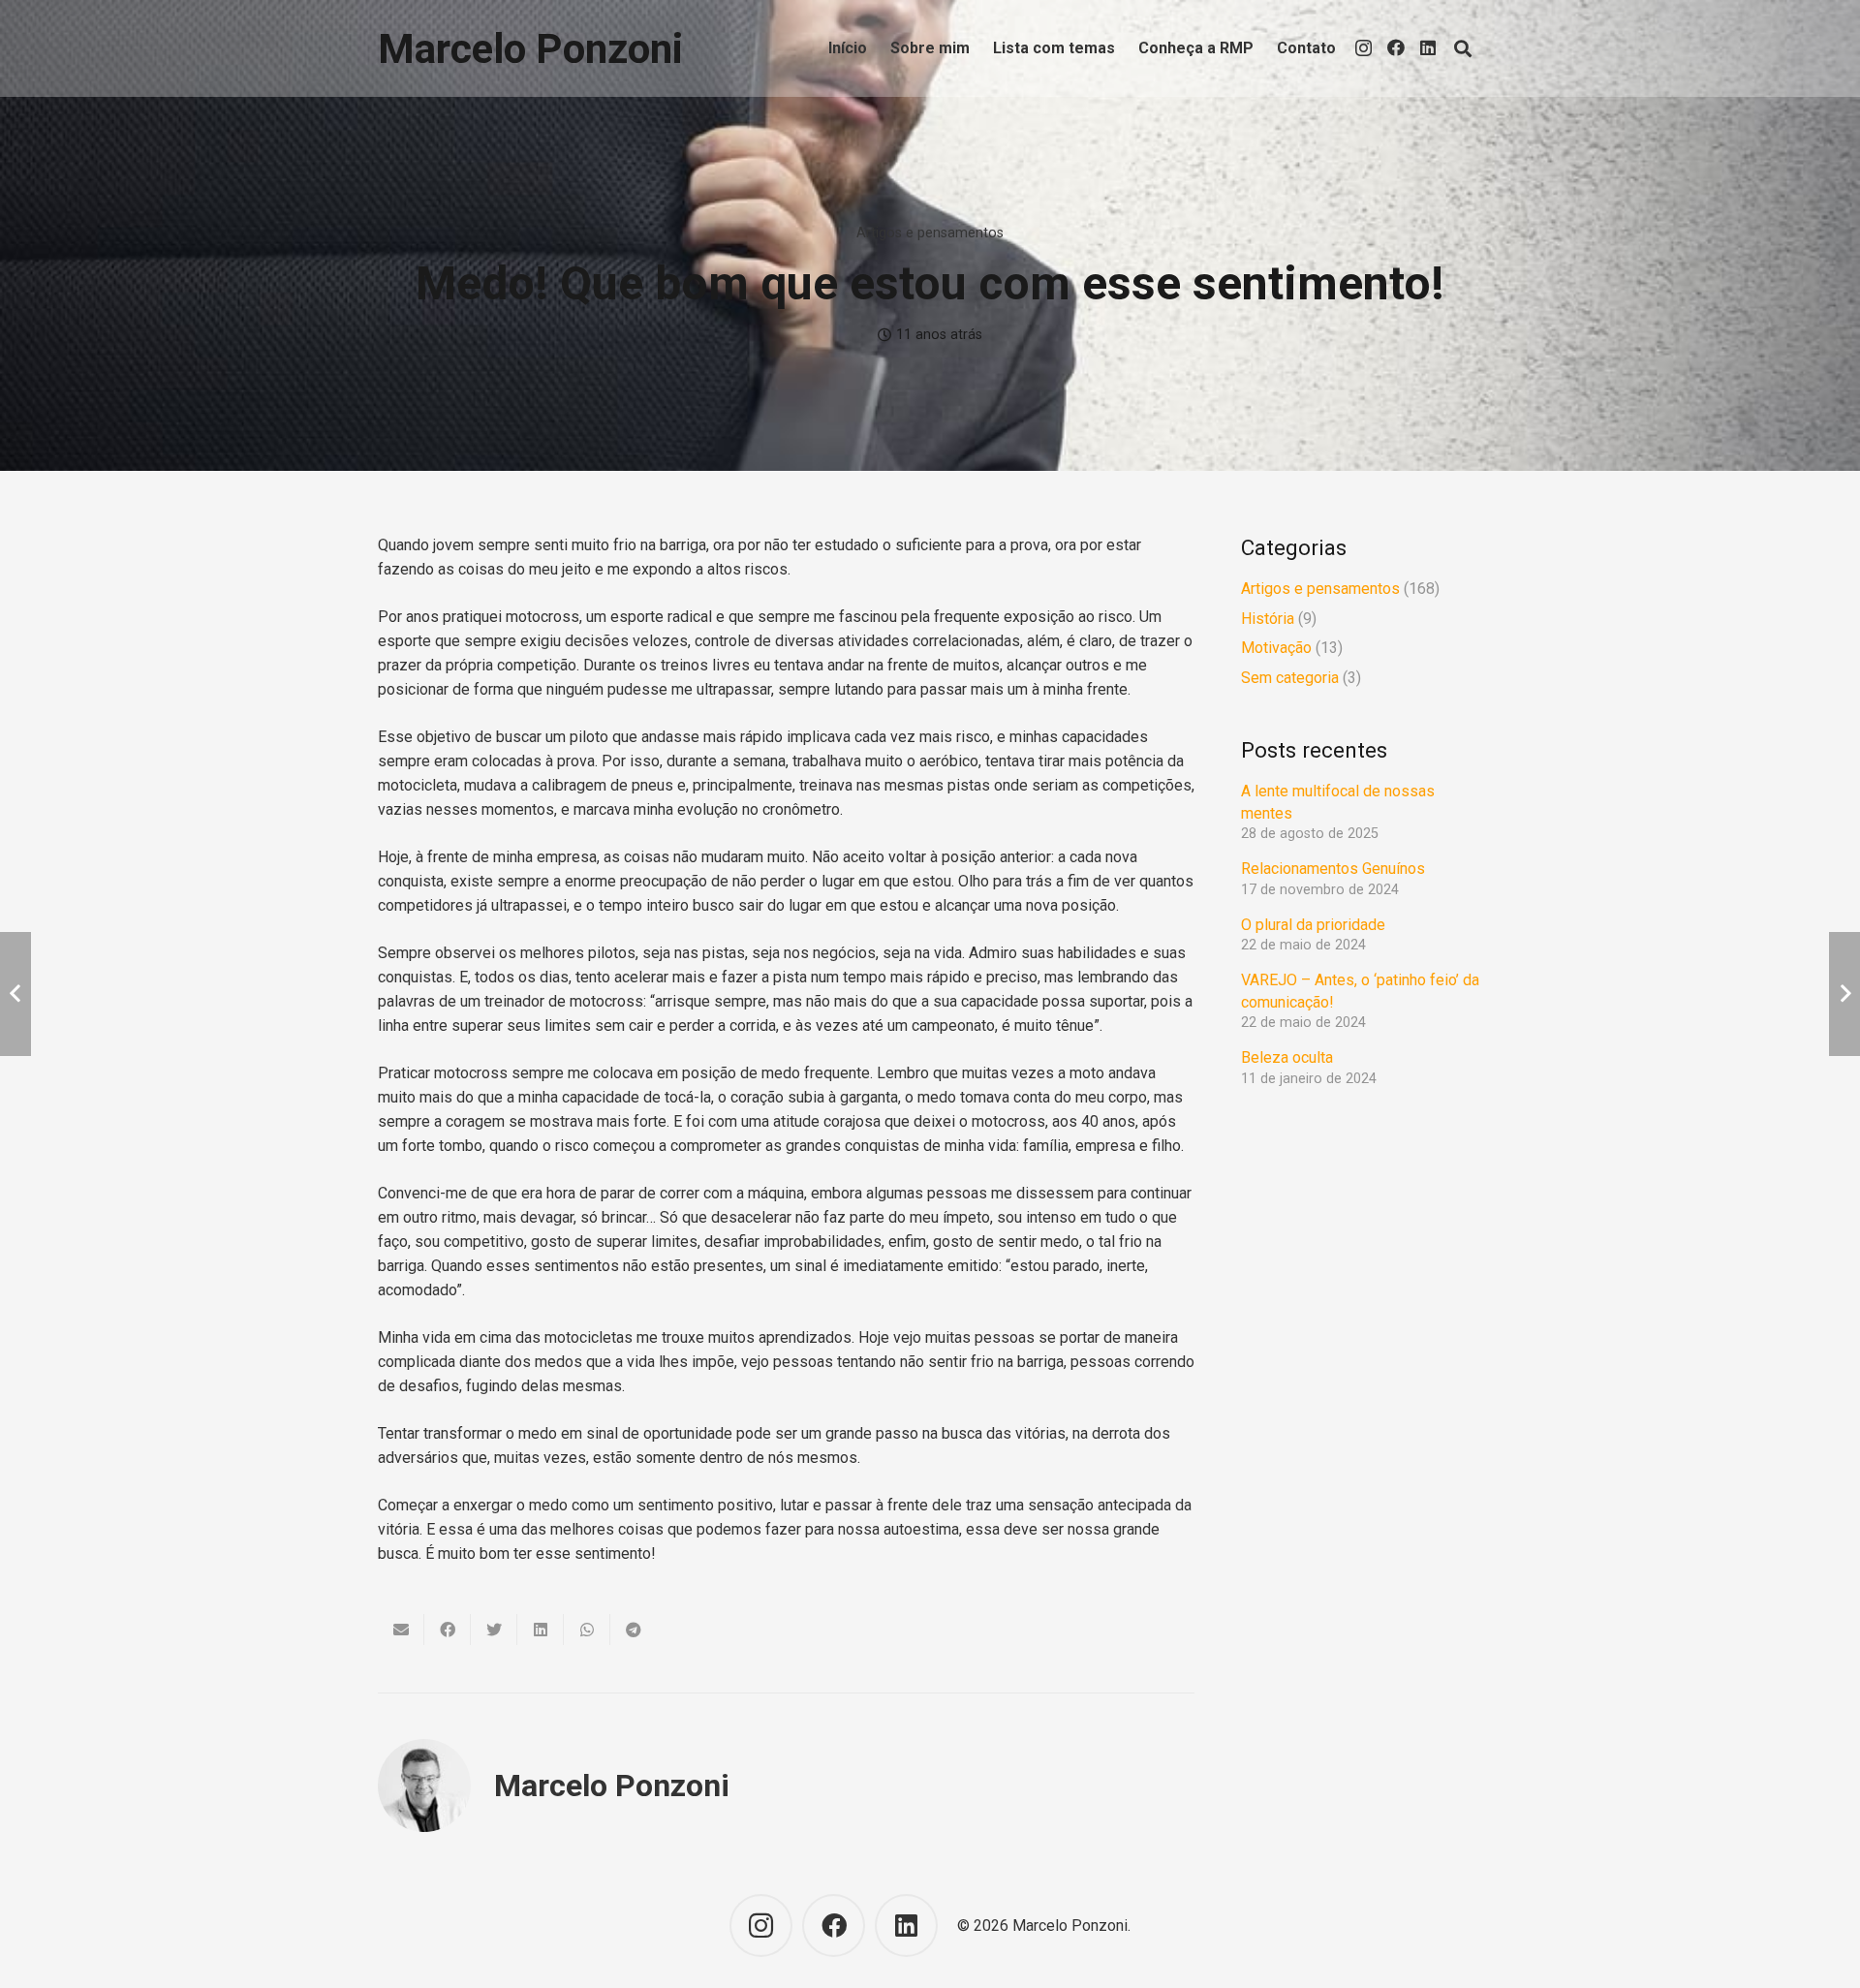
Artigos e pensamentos (930, 233)
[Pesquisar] (1463, 49)
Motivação (1276, 648)
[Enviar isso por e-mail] (401, 1630)
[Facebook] (1396, 47)
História (1268, 619)
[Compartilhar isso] (448, 1630)
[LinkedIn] (1428, 47)
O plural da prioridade (1313, 925)
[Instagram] (1364, 48)
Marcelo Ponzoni (612, 1786)
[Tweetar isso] (494, 1630)
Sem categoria (1290, 678)
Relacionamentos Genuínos (1333, 869)
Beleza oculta (1288, 1057)
